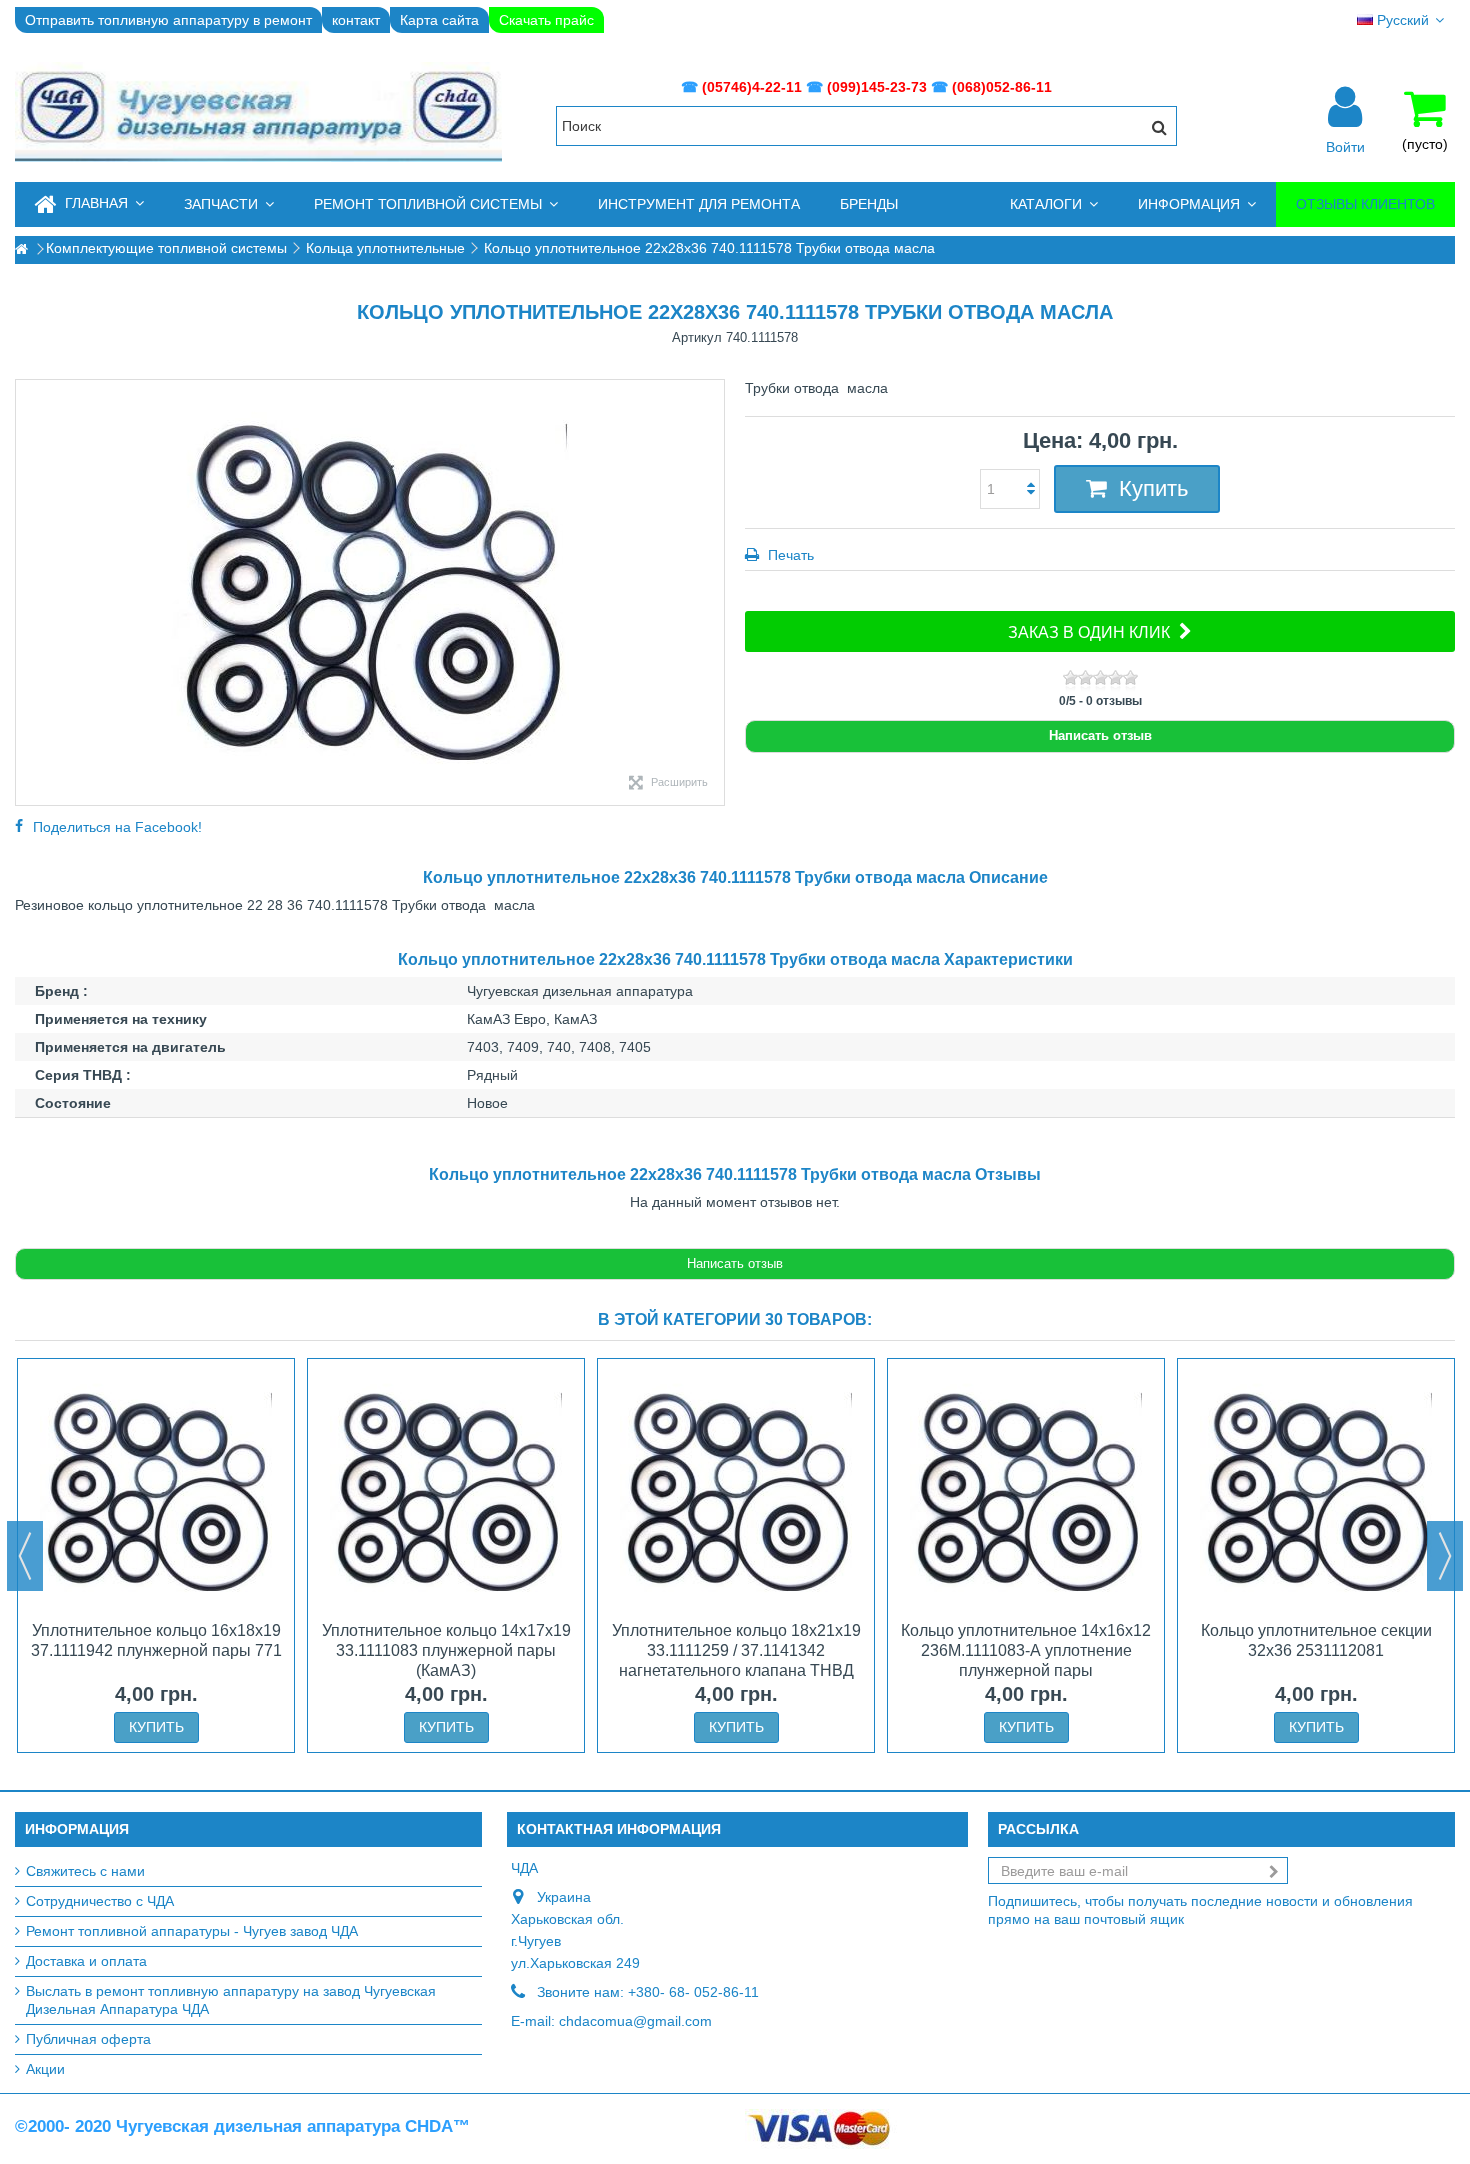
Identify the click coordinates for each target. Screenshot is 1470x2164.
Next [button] (1445, 1556)
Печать (789, 555)
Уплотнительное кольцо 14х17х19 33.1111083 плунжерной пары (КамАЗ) (446, 1650)
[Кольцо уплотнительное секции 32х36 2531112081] (1316, 1492)
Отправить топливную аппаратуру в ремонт (168, 20)
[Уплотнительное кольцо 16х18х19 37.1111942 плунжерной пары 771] (156, 1492)
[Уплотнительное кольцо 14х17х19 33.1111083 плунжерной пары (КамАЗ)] (446, 1492)
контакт (356, 20)
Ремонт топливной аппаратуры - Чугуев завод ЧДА (192, 1931)
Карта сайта (439, 20)
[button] (229, 204)
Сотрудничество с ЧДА (100, 1901)
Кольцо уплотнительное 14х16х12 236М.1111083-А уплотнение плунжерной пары (1026, 1650)
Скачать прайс (546, 20)
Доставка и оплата (86, 1961)
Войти (1345, 146)
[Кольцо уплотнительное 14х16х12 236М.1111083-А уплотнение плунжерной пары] (1026, 1492)
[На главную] (21, 249)
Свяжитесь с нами (85, 1871)
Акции (45, 2069)
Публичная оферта (88, 2039)
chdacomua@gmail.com (635, 2021)
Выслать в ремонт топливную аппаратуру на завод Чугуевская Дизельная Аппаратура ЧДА (231, 2000)
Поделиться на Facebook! (117, 827)
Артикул (697, 337)
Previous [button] (25, 1556)
